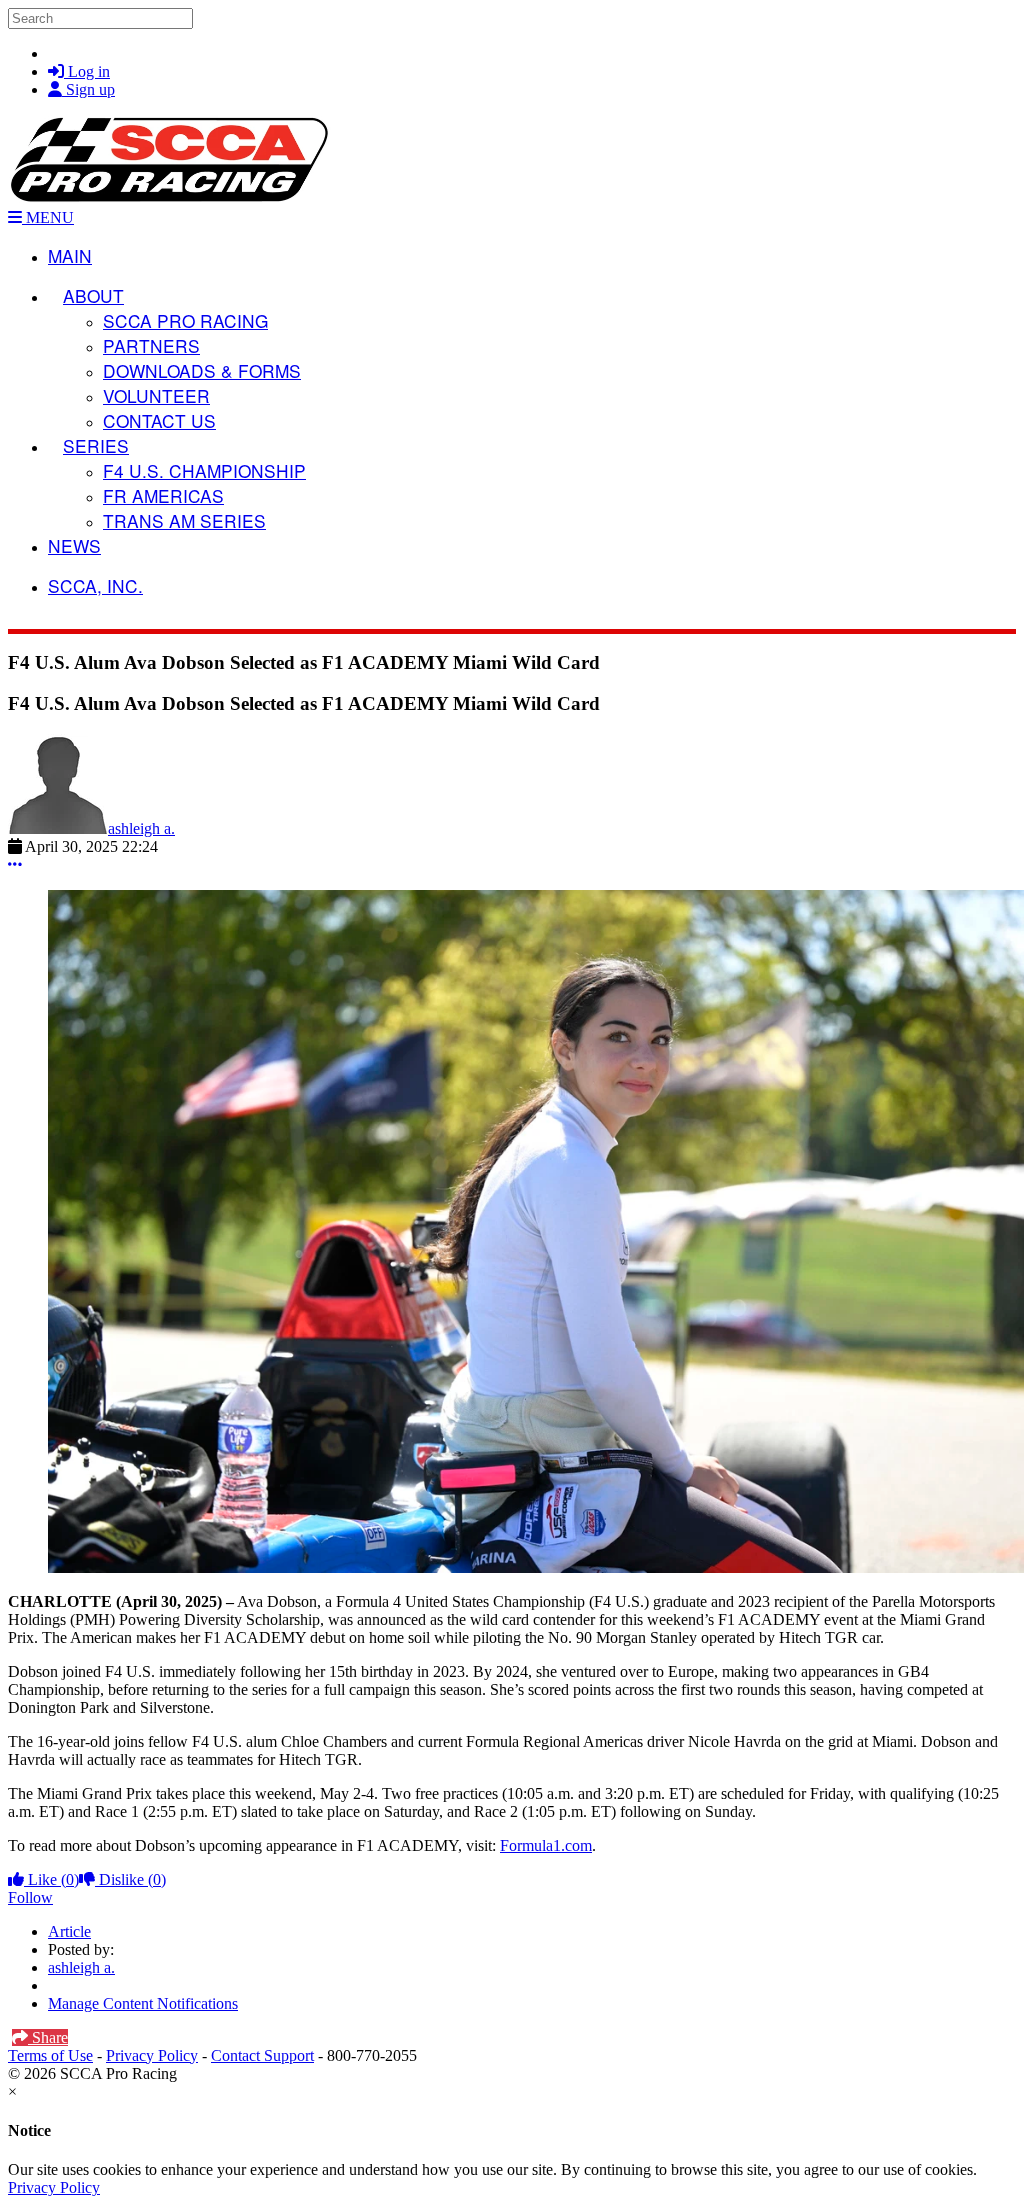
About (93, 295)
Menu (48, 217)
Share (48, 2037)
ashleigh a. (141, 828)
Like (51, 1879)
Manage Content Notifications (143, 2003)
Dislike (130, 1879)
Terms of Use (50, 2055)
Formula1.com (546, 1845)
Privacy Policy (152, 2055)
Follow (30, 1897)
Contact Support (262, 2055)
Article (69, 1931)
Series (96, 445)
